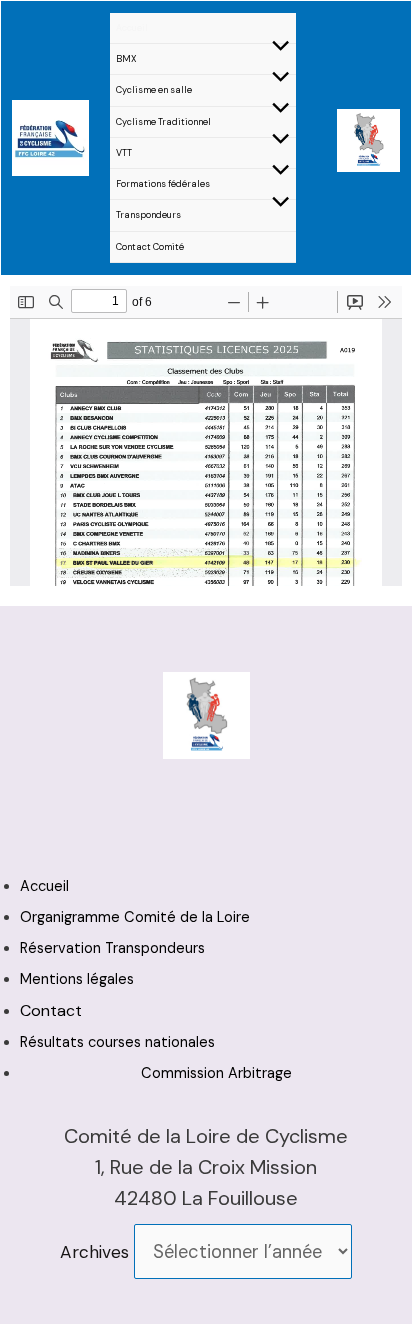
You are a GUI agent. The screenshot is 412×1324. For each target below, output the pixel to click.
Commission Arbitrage (216, 1073)
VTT (124, 153)
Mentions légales (77, 979)
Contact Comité (150, 247)
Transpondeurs (148, 215)
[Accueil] (50, 136)
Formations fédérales (163, 184)
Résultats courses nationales (117, 1042)
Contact (51, 1010)
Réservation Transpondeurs (112, 948)
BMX (126, 59)
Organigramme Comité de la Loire (135, 917)
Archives (94, 1252)
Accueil (132, 28)
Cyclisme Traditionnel (163, 122)
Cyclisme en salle (154, 90)
